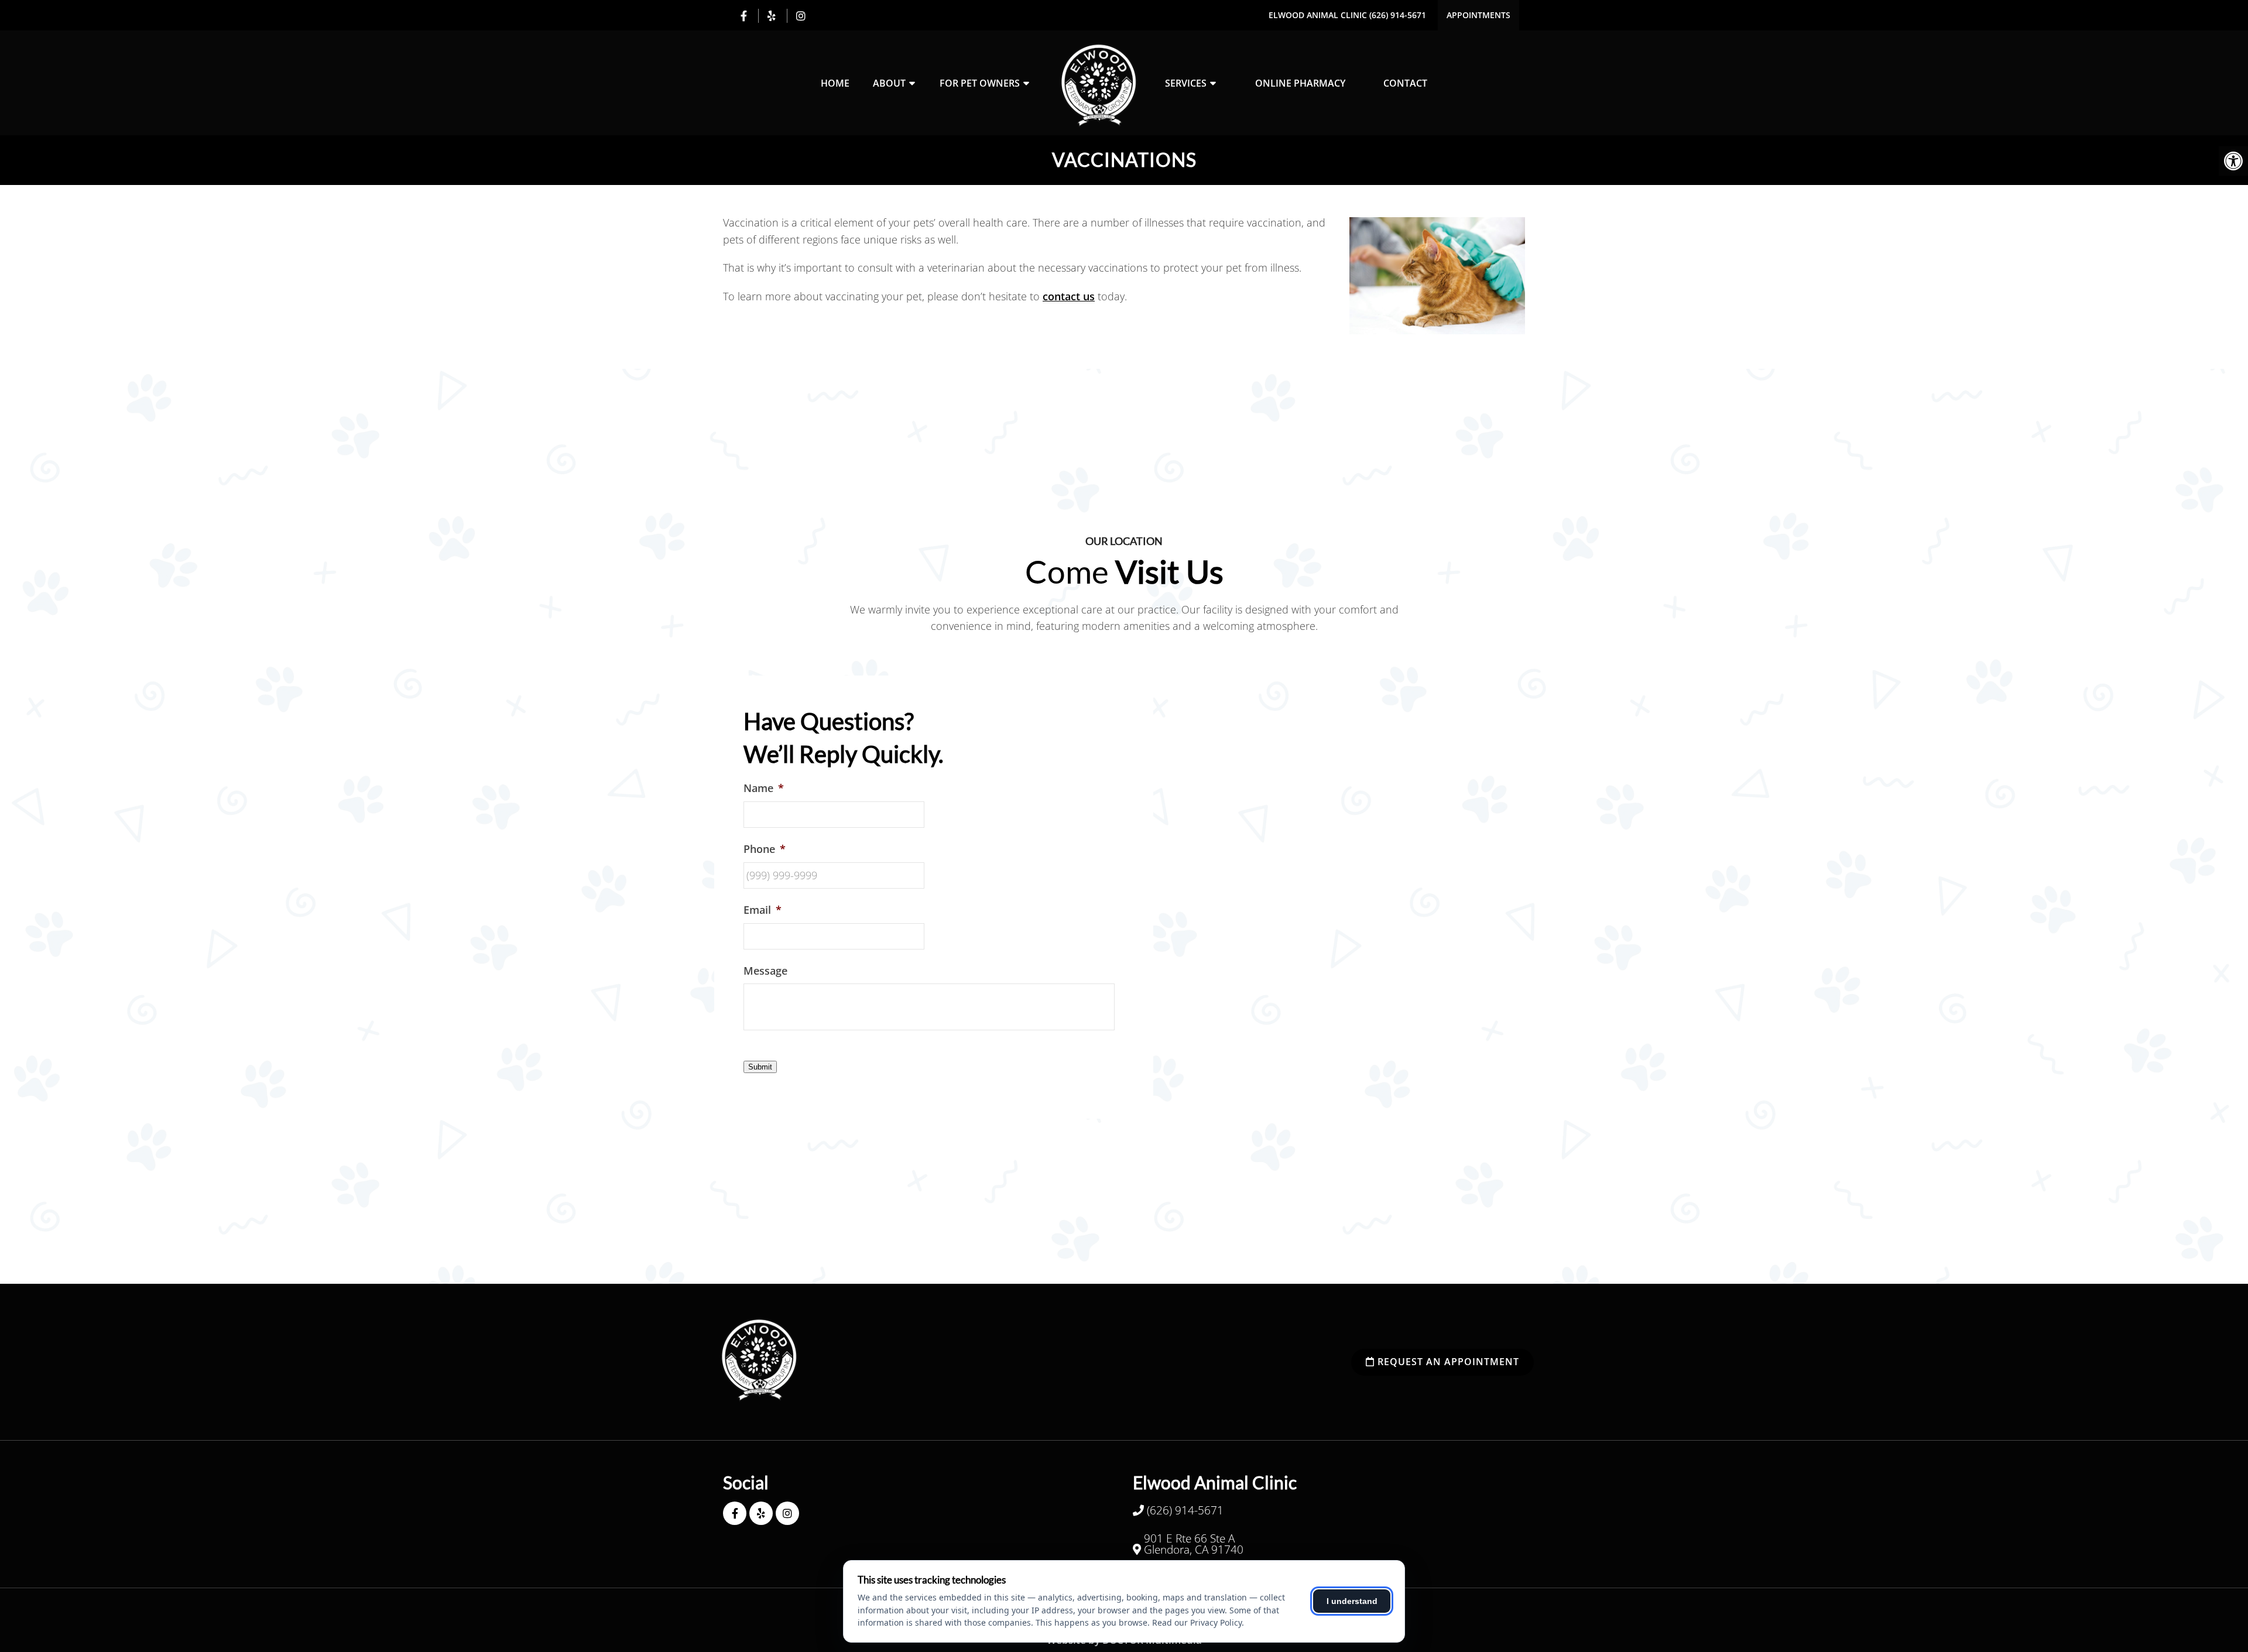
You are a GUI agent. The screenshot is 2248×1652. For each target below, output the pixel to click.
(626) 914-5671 (1398, 15)
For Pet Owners (980, 83)
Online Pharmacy (1300, 83)
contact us (1069, 296)
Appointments (1478, 15)
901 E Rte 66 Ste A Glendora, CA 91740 (1194, 1544)
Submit (760, 1067)
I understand (1352, 1601)
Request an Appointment (1447, 1362)
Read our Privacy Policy (1197, 1622)
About (889, 83)
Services (1186, 83)
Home (835, 83)
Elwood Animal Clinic (1319, 15)
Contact (1405, 83)
